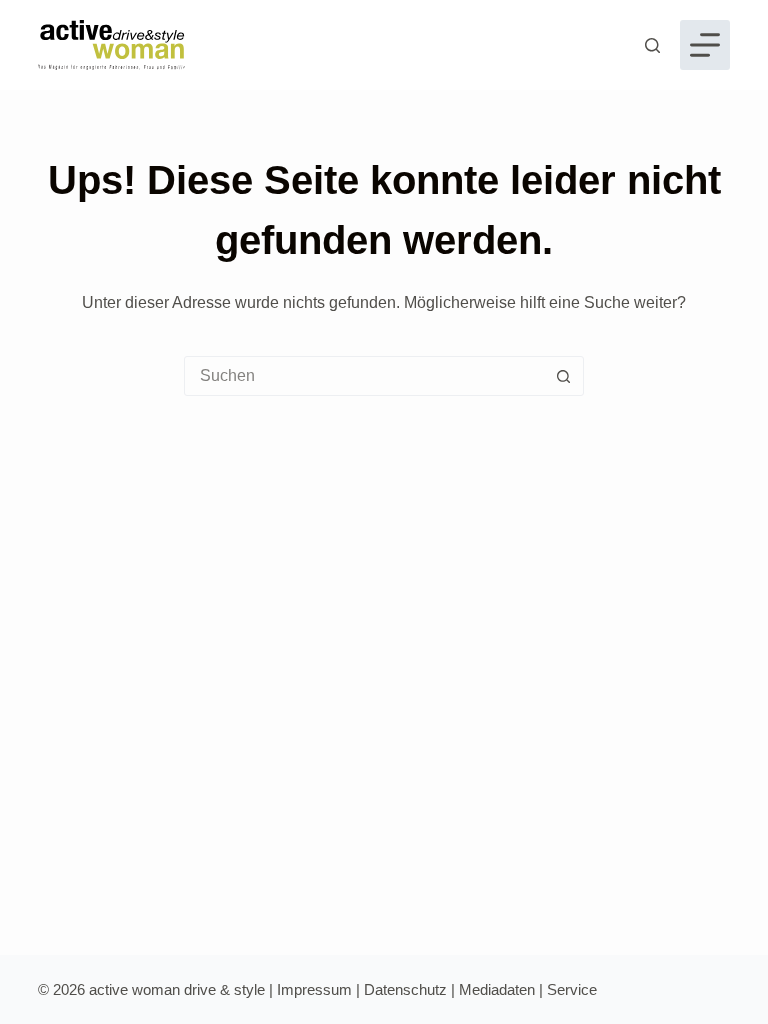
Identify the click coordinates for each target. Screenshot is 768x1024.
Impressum (314, 989)
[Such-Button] (563, 376)
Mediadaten (497, 989)
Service (572, 989)
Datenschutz (405, 989)
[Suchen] (652, 45)
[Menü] (705, 45)
